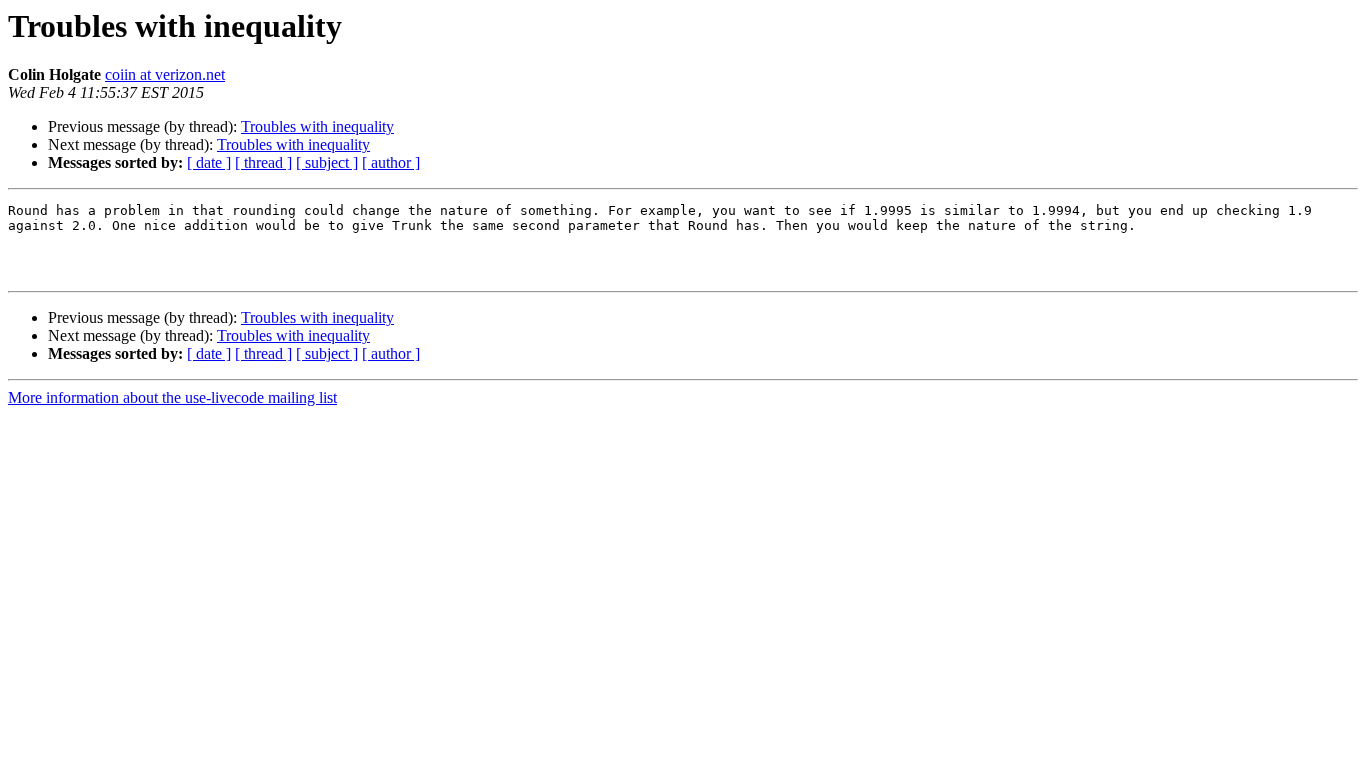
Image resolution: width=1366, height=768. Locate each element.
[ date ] (209, 162)
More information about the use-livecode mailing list (172, 397)
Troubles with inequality (317, 126)
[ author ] (391, 162)
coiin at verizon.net (165, 74)
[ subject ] (327, 162)
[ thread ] (263, 162)
